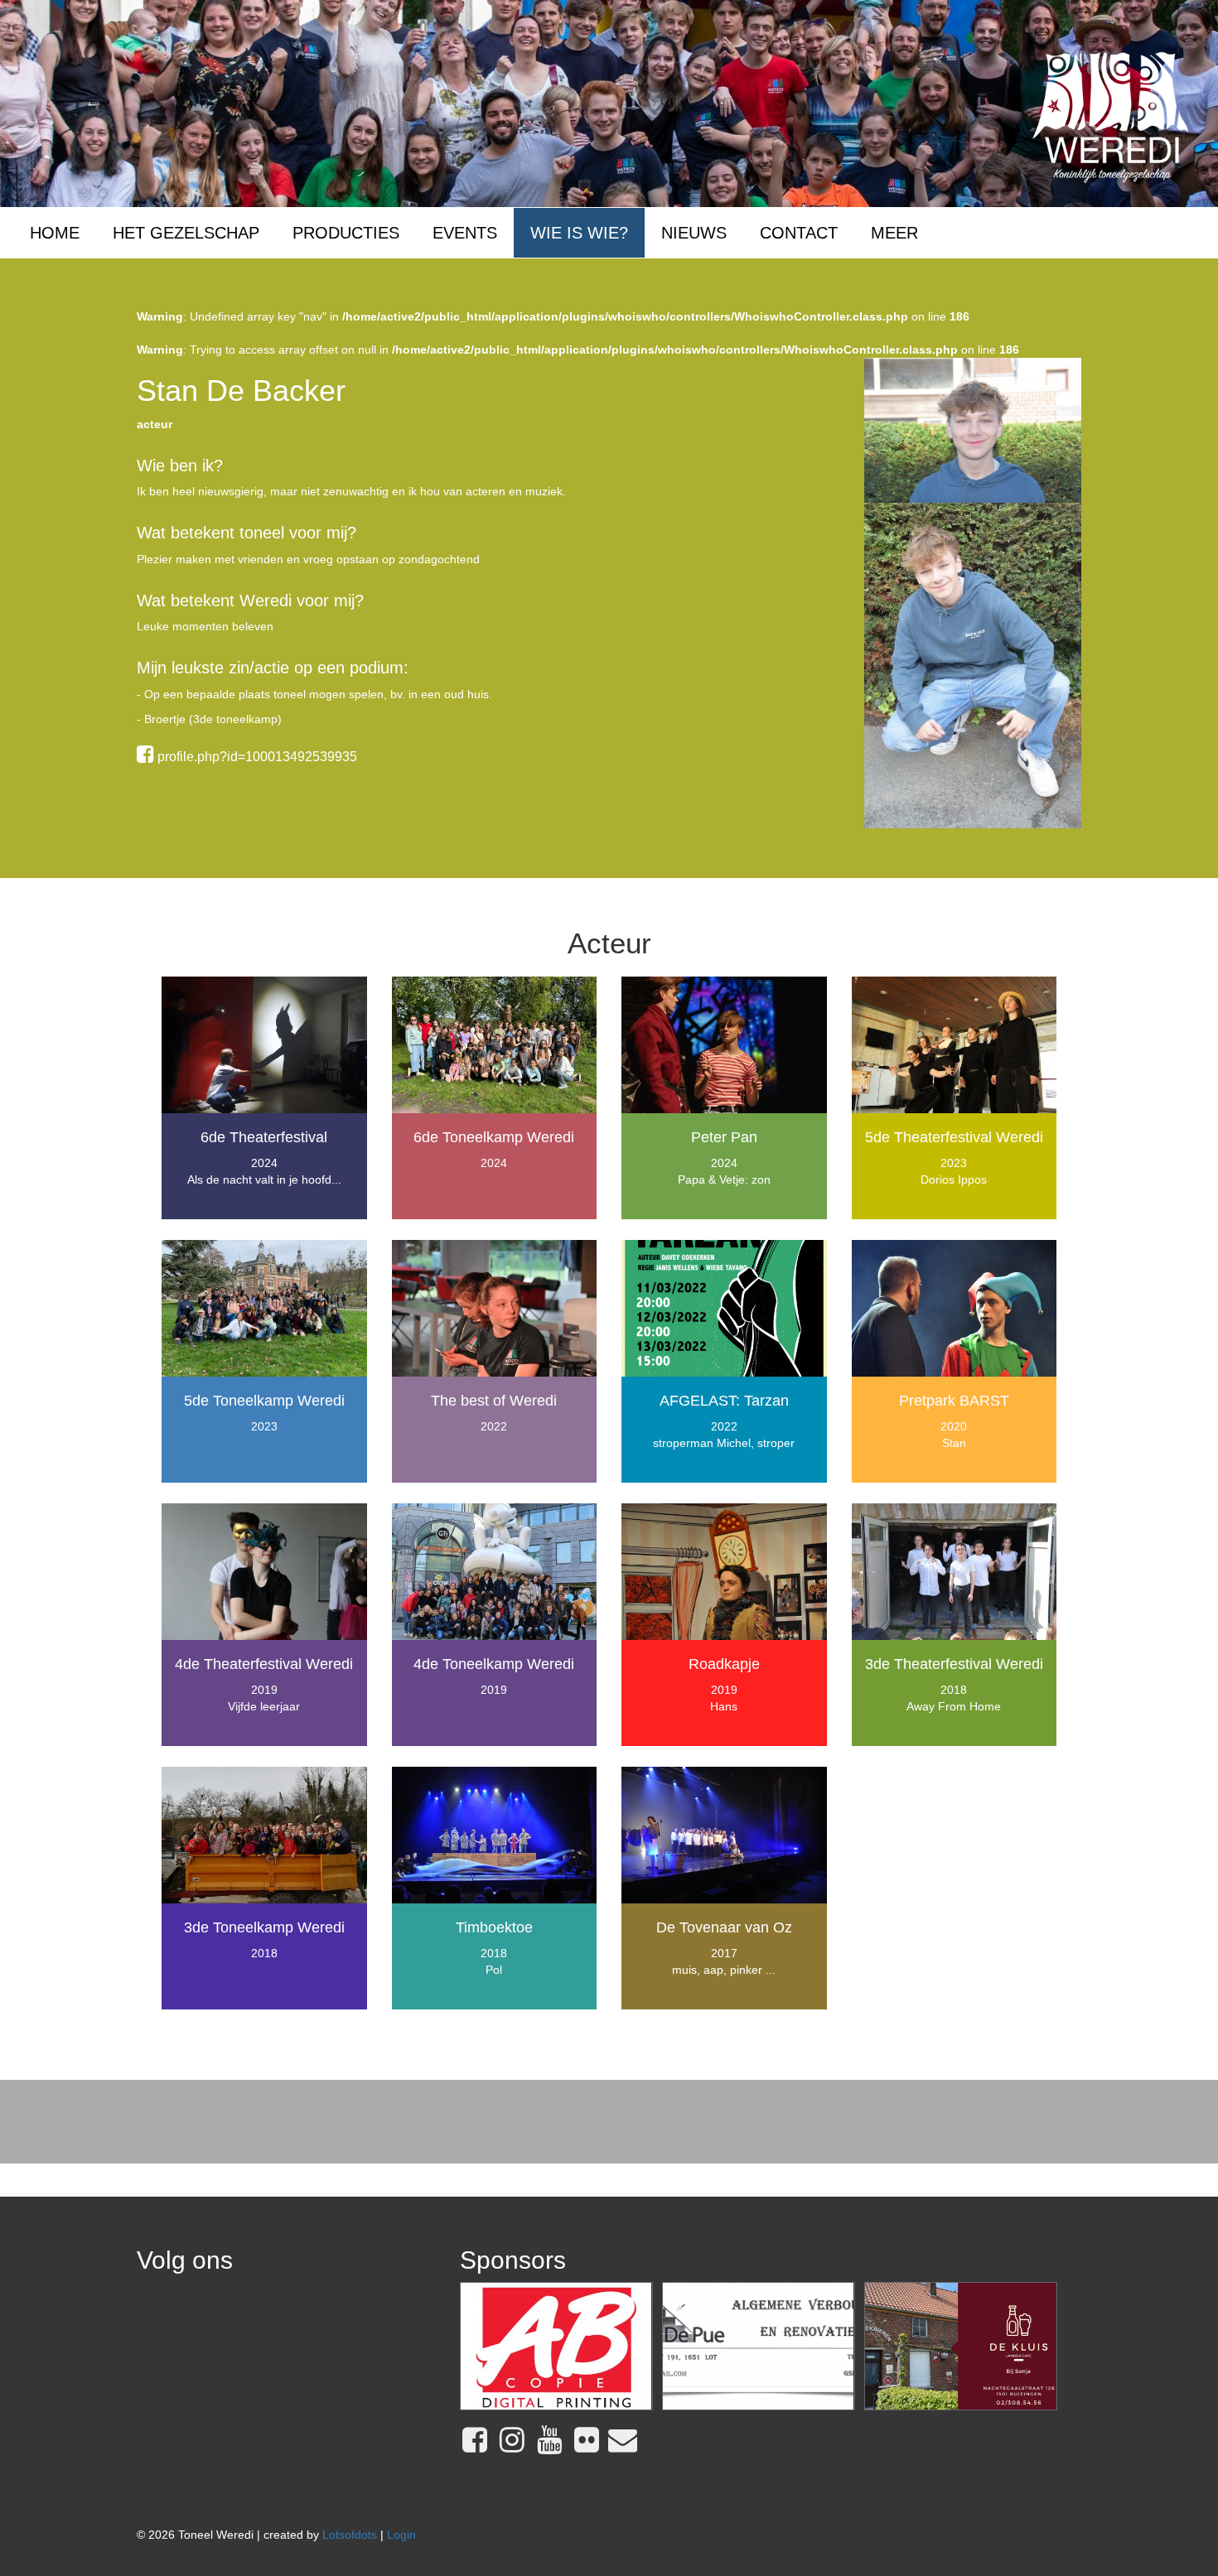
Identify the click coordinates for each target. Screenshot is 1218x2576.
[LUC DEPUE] (759, 2347)
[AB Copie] (556, 2347)
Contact (799, 233)
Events (465, 233)
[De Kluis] (961, 2347)
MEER (894, 233)
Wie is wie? (579, 233)
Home (55, 233)
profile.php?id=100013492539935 (256, 757)
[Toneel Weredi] (1111, 116)
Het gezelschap (186, 233)
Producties (346, 233)
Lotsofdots (350, 2535)
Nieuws (694, 233)
